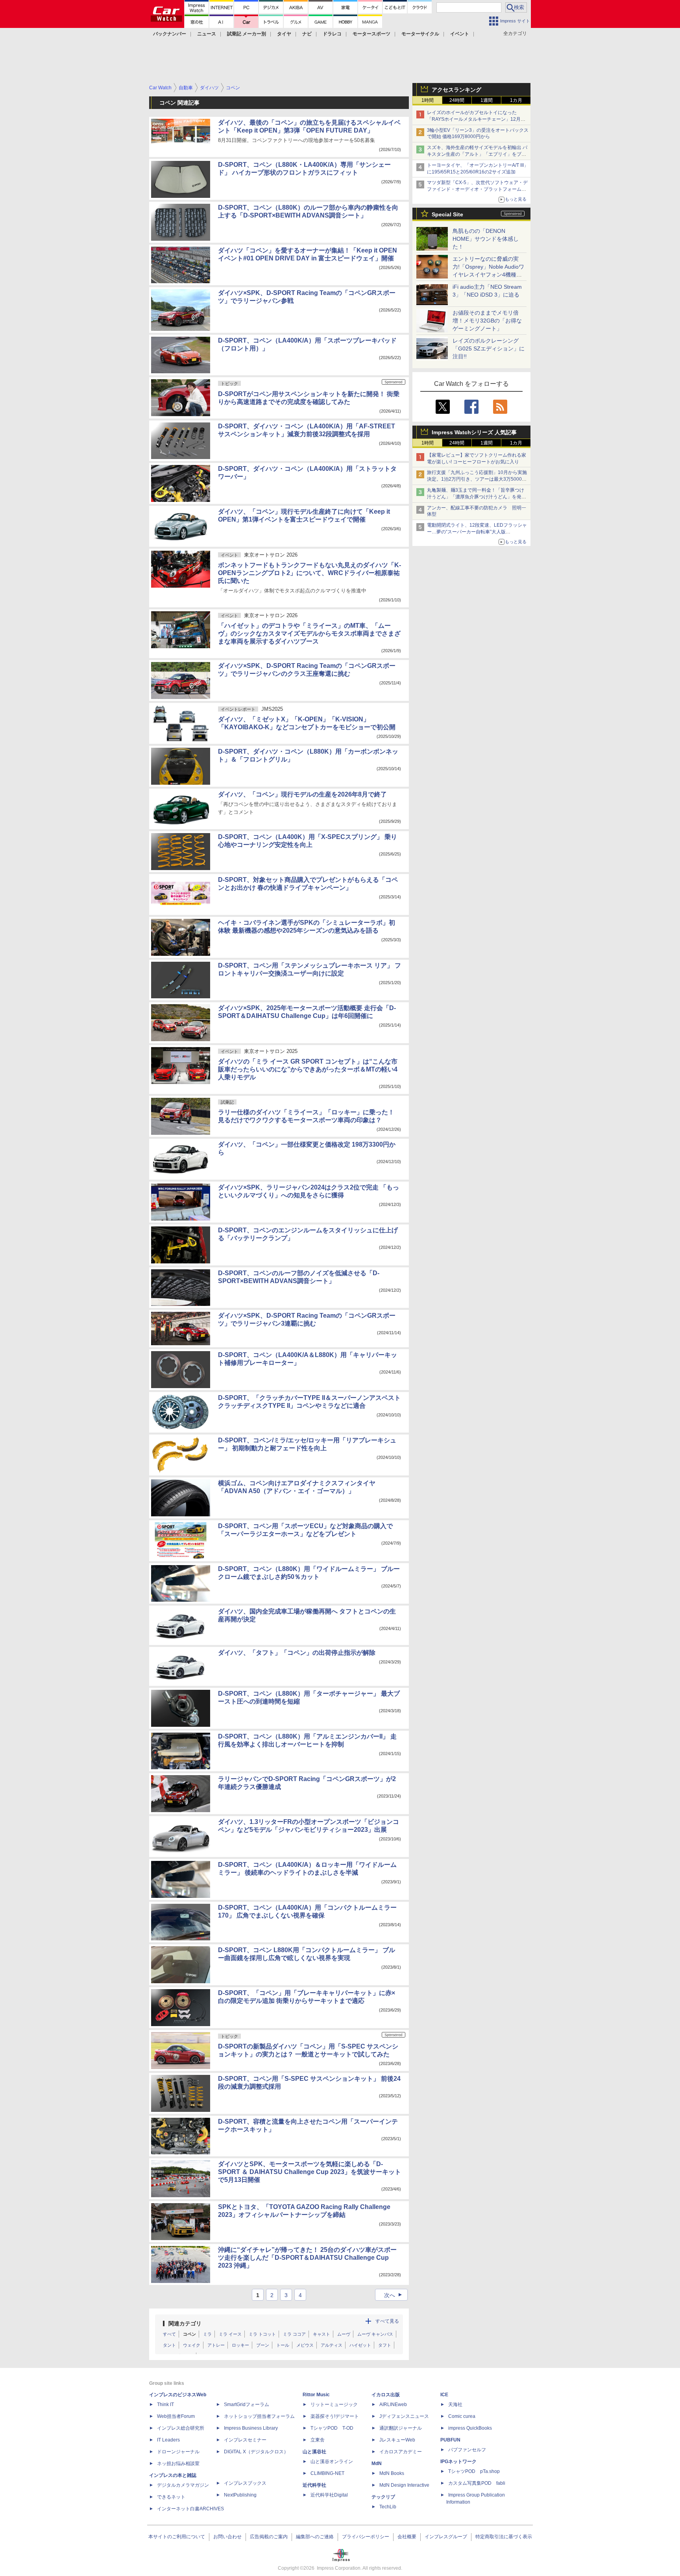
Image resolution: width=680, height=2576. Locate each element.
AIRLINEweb (393, 2405)
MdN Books (392, 2473)
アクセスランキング (456, 90)
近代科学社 (314, 2485)
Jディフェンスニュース (404, 2416)
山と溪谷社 (314, 2452)
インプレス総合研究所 (181, 2428)
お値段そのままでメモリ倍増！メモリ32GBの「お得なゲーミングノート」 (487, 321)
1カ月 (516, 100)
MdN (377, 2464)
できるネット (171, 2497)
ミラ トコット (262, 2334)
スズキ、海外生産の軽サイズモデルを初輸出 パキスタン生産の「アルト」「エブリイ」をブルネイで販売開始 (477, 154)
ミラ (207, 2334)
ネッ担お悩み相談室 (178, 2464)
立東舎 (318, 2440)
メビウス (305, 2345)
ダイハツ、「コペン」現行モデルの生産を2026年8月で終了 (302, 794)
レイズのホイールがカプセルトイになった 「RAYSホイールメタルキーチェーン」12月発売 (476, 119)
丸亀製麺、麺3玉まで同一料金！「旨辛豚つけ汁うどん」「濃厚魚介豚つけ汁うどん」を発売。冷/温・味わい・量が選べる (476, 497)
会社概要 (407, 2537)
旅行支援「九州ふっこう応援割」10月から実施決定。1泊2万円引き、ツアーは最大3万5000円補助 (477, 479)
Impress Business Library (251, 2428)
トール (283, 2345)
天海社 (455, 2405)
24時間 (457, 100)
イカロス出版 (386, 2395)
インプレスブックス (245, 2483)
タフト (385, 2345)
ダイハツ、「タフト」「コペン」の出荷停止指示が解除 (297, 1653)
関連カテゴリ (185, 2323)
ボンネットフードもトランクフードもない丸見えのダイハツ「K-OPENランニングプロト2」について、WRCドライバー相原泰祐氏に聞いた (310, 573)
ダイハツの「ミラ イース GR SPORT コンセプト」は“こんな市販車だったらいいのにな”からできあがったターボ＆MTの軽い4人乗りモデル (308, 1069)
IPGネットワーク (458, 2462)
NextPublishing (240, 2495)
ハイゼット (360, 2345)
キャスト (322, 2334)
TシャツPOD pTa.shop (474, 2471)
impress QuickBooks (470, 2428)
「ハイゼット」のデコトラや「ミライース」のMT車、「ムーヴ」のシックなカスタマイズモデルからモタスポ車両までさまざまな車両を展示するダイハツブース (309, 633)
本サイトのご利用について (177, 2537)
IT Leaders (168, 2440)
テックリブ (383, 2497)
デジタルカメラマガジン (183, 2485)
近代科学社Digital (329, 2495)
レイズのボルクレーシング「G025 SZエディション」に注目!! (489, 349)
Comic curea (462, 2416)
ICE (444, 2395)
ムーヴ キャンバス (375, 2334)
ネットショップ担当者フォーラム (259, 2416)
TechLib (388, 2507)
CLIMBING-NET (327, 2473)
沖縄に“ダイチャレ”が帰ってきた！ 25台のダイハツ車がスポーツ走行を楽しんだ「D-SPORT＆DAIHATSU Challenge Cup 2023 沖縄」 (307, 2258)
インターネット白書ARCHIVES (190, 2509)
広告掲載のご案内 (269, 2537)
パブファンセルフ (467, 2450)
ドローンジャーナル (178, 2452)
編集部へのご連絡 (315, 2537)
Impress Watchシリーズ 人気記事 (474, 432)
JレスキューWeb (397, 2440)
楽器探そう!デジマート (335, 2416)
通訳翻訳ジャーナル (401, 2428)
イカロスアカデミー (401, 2452)
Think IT (165, 2405)
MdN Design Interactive (404, 2485)
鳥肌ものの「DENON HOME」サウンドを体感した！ (486, 239)
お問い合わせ (227, 2537)
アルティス (332, 2345)
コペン (189, 2334)
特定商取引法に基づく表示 (504, 2537)
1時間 (428, 100)
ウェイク (192, 2345)
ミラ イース (230, 2334)
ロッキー (240, 2345)
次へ (394, 2295)
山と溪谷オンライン (332, 2462)
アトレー (216, 2345)
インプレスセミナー (245, 2440)
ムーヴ (344, 2334)
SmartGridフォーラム (247, 2405)
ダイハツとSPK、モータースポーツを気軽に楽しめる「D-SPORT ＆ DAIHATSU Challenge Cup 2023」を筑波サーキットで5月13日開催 (310, 2172)
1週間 (487, 100)
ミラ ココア (294, 2334)
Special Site (447, 214)
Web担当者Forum (176, 2416)
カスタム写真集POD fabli (477, 2483)
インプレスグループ (446, 2537)
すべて (169, 2334)
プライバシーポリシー (366, 2537)
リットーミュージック (334, 2405)
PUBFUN (450, 2440)
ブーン (263, 2345)
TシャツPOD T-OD (332, 2428)
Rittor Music (316, 2395)
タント (169, 2345)
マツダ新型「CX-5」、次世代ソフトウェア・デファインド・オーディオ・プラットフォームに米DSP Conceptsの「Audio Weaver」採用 (477, 189)
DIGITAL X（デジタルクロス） (256, 2452)
